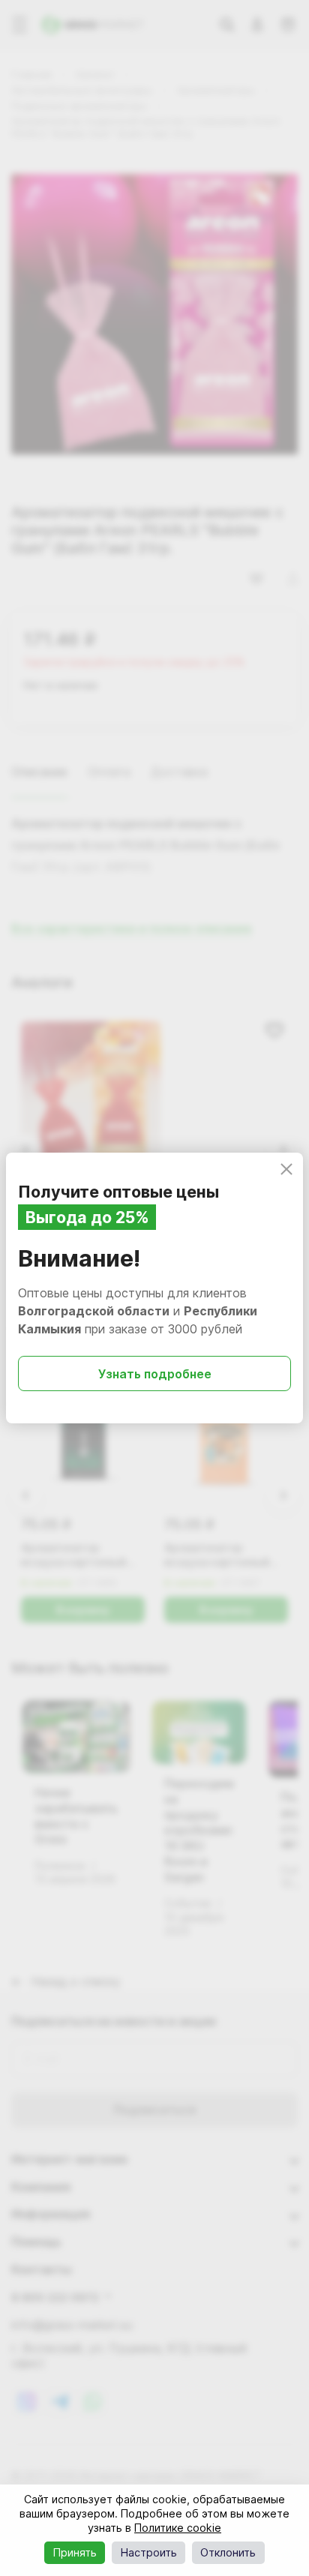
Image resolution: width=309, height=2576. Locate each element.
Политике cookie (178, 2528)
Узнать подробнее (155, 1374)
